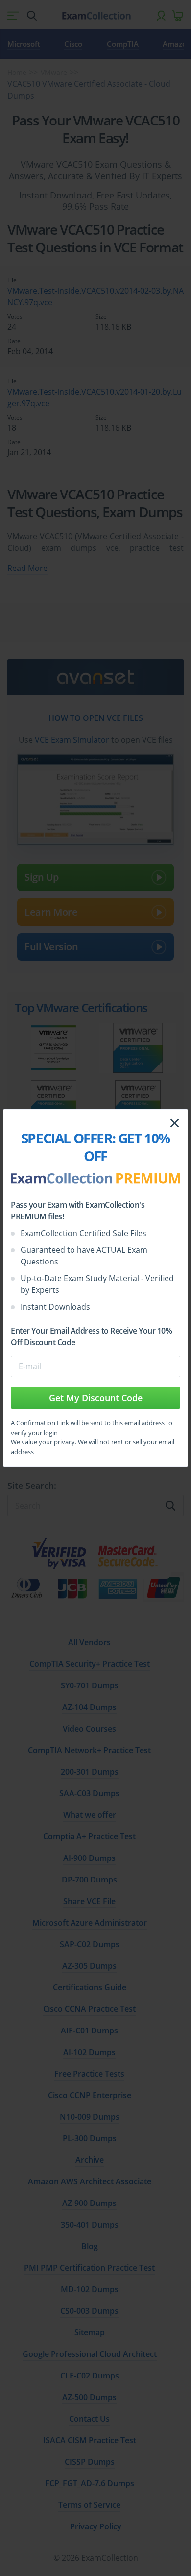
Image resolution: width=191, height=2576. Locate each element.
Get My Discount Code (96, 1398)
